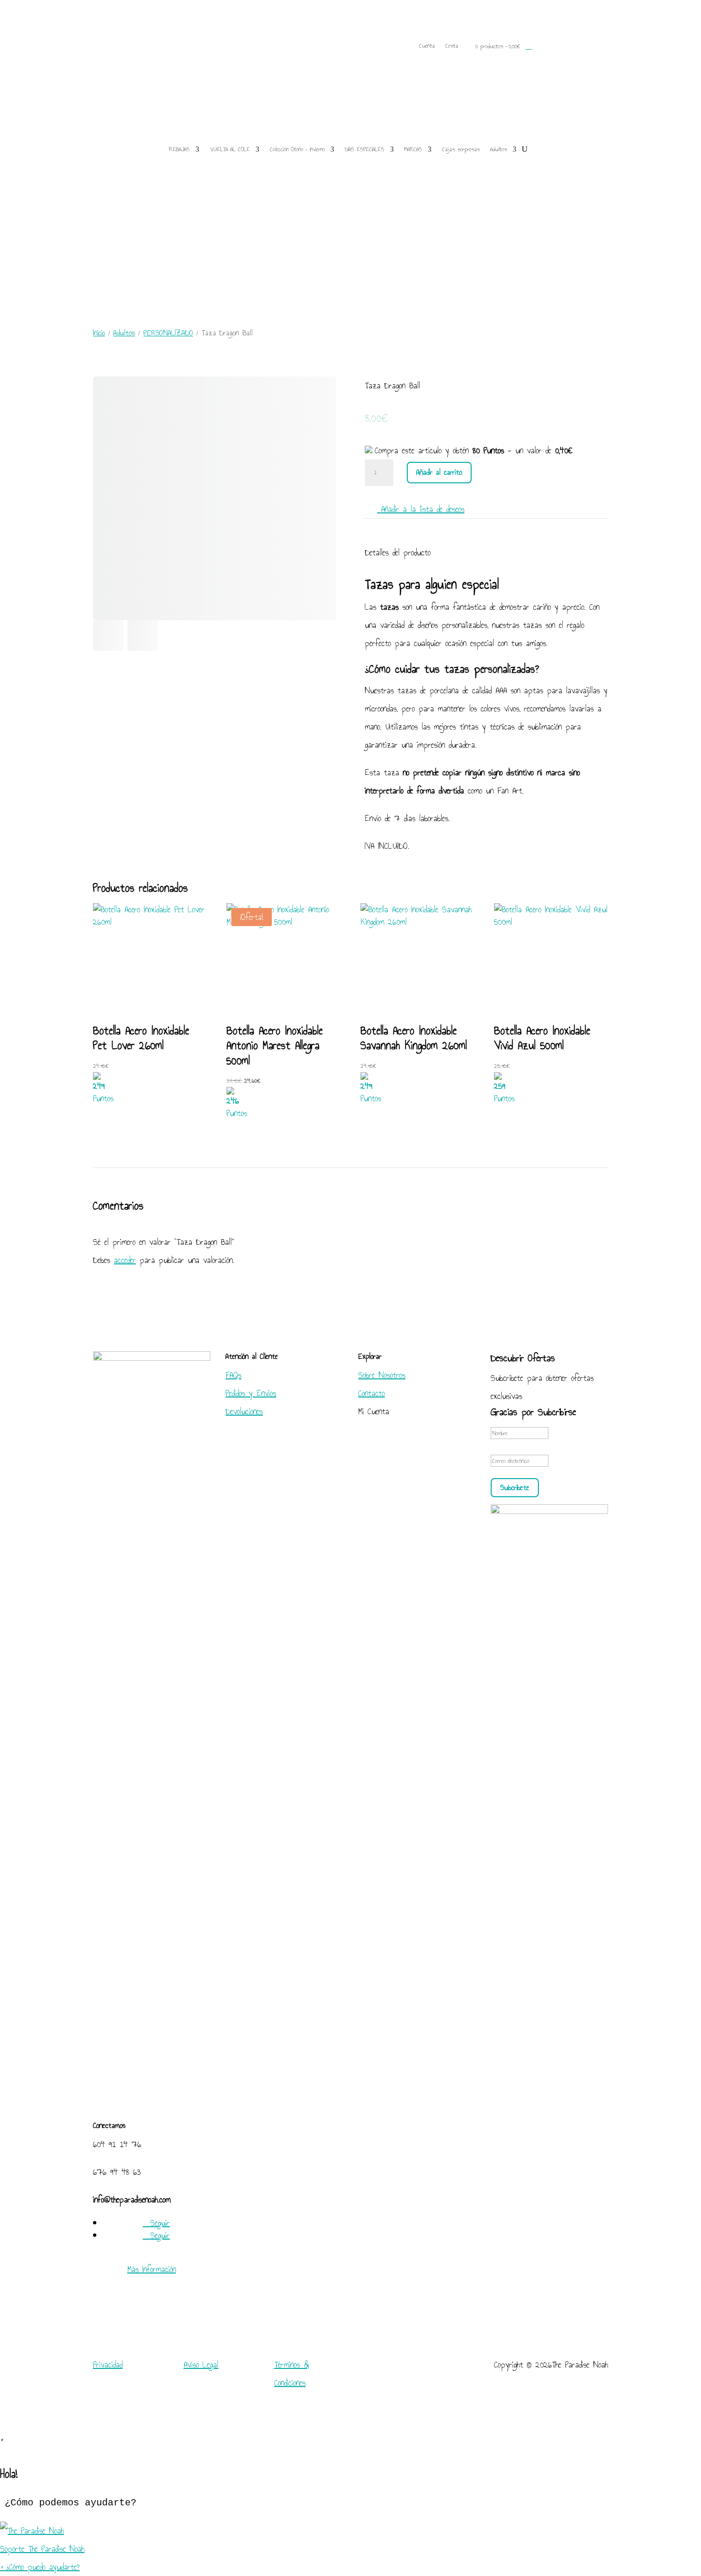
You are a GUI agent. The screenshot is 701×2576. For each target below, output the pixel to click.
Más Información (152, 2269)
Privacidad (108, 2365)
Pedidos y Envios (251, 1393)
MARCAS (413, 149)
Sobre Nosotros (382, 1375)
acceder (125, 1260)
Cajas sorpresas (461, 149)
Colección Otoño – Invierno (297, 149)
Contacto (371, 1393)
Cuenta (427, 47)
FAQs (233, 1375)
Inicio (99, 333)
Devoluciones (244, 1411)
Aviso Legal (201, 2365)
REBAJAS (179, 149)
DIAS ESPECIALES (365, 149)
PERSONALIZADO (168, 333)
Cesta (452, 47)
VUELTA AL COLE (230, 149)
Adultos (499, 149)
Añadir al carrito (439, 472)
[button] (350, 2540)
